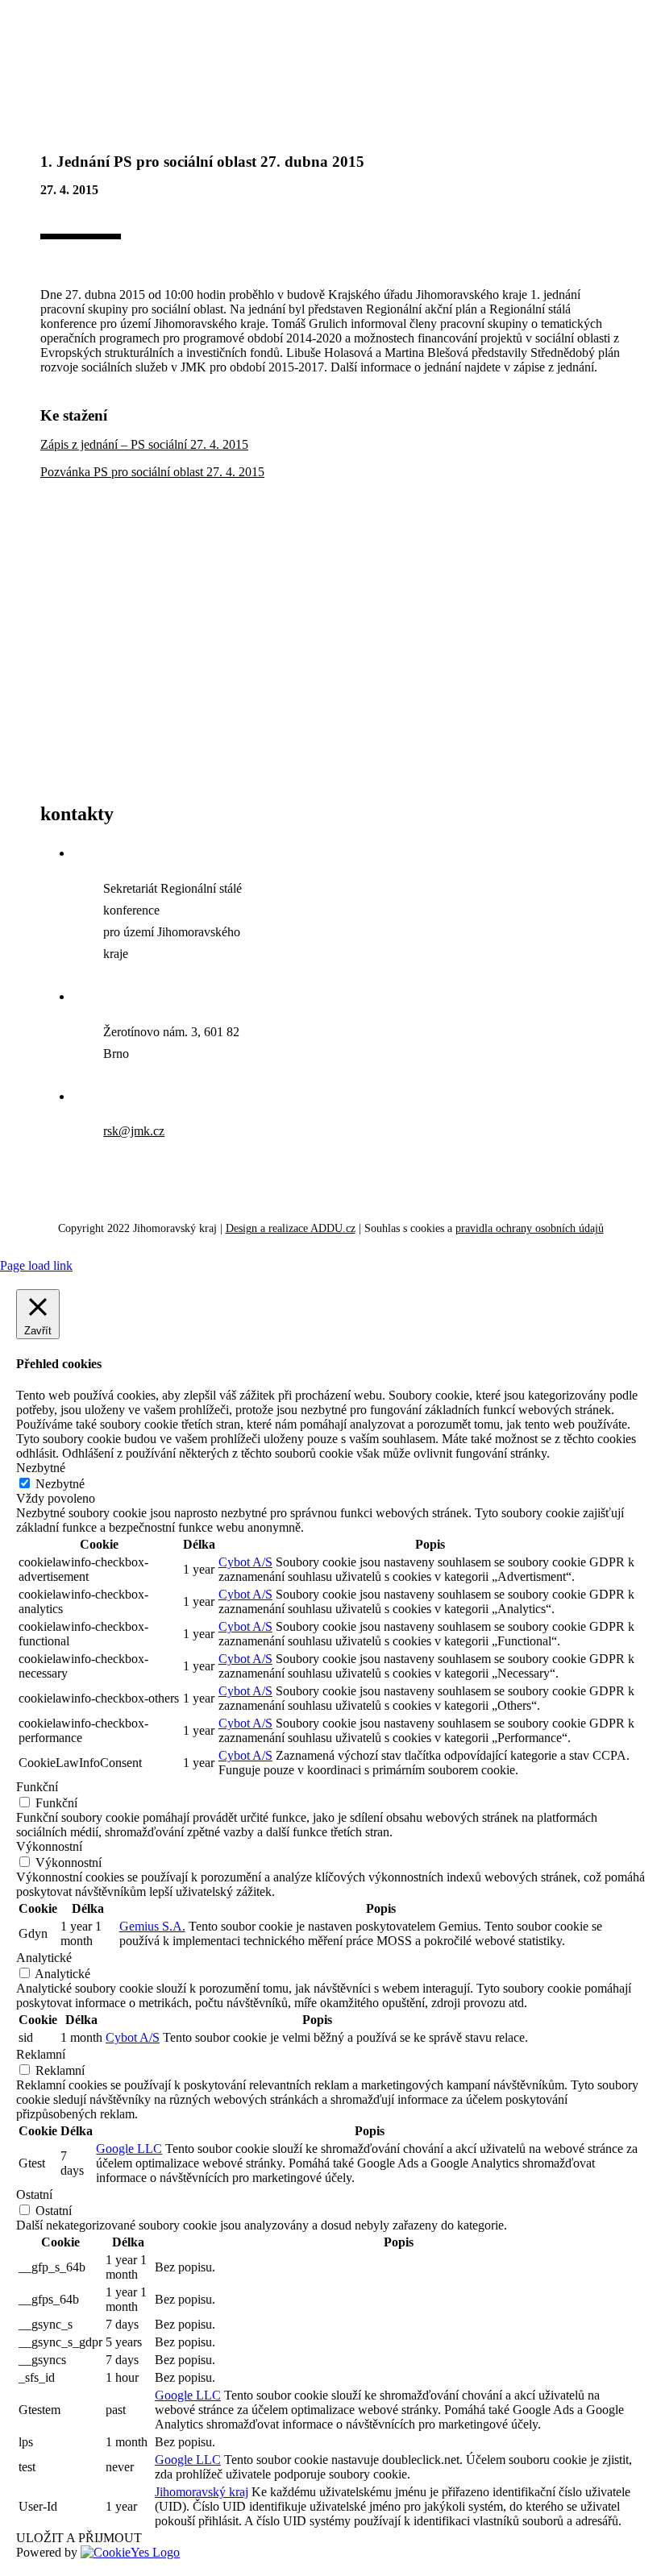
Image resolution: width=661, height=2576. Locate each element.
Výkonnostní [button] (49, 1846)
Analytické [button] (44, 1958)
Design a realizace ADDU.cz (291, 1228)
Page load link (36, 1265)
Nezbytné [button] (41, 1468)
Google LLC (129, 2149)
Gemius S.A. (152, 1926)
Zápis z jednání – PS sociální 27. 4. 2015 (144, 444)
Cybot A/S (245, 1562)
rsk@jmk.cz (134, 1131)
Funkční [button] (37, 1787)
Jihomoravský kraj (202, 2492)
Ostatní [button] (34, 2194)
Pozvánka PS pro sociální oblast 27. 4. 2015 (152, 472)
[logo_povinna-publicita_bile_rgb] (210, 783)
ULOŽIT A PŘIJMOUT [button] (79, 2538)
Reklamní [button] (41, 2054)
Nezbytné (60, 1484)
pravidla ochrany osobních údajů (530, 1228)
